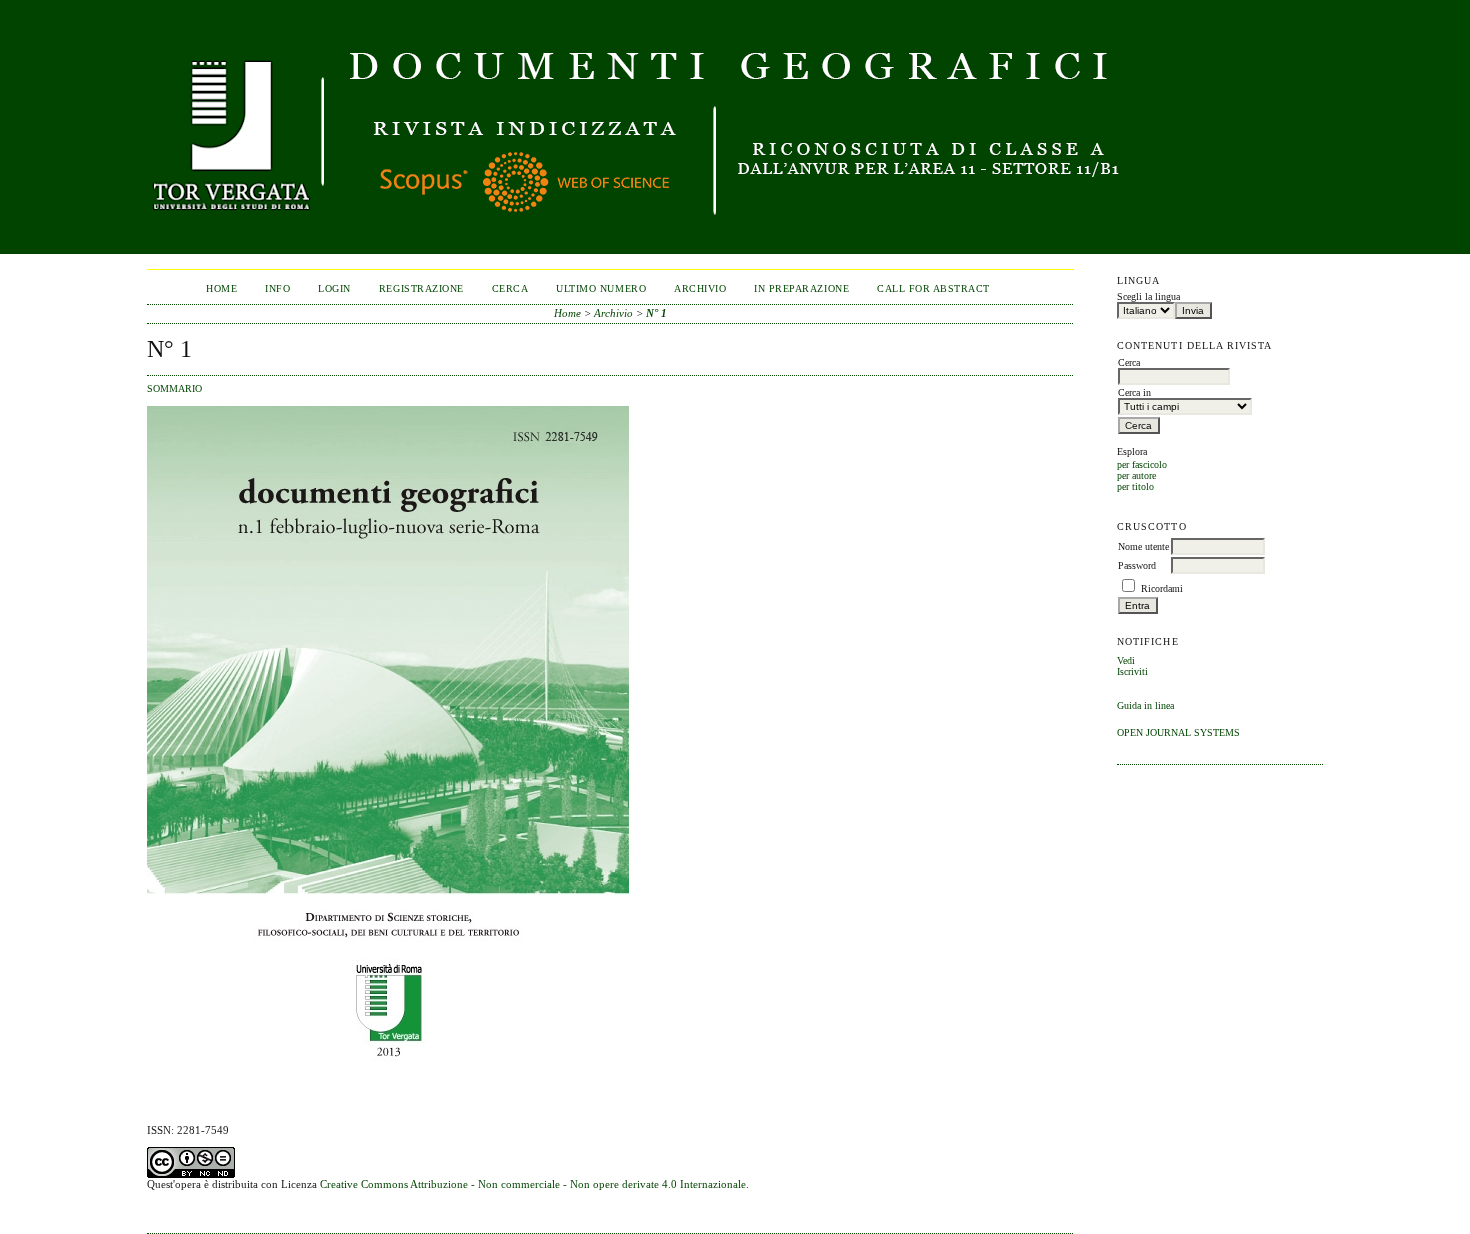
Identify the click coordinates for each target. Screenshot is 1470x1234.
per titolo (1135, 486)
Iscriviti (1132, 671)
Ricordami (1162, 588)
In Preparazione (801, 288)
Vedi (1126, 660)
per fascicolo (1142, 464)
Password (1137, 565)
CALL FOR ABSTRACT (933, 288)
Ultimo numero (601, 288)
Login (334, 288)
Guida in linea (1145, 705)
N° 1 (656, 313)
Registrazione (421, 288)
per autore (1136, 475)
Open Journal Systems (1178, 732)
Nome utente (1143, 546)
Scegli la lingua (1148, 296)
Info (277, 288)
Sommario (174, 389)
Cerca (510, 288)
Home (221, 288)
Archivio (700, 288)
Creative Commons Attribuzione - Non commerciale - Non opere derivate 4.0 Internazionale (533, 1184)
